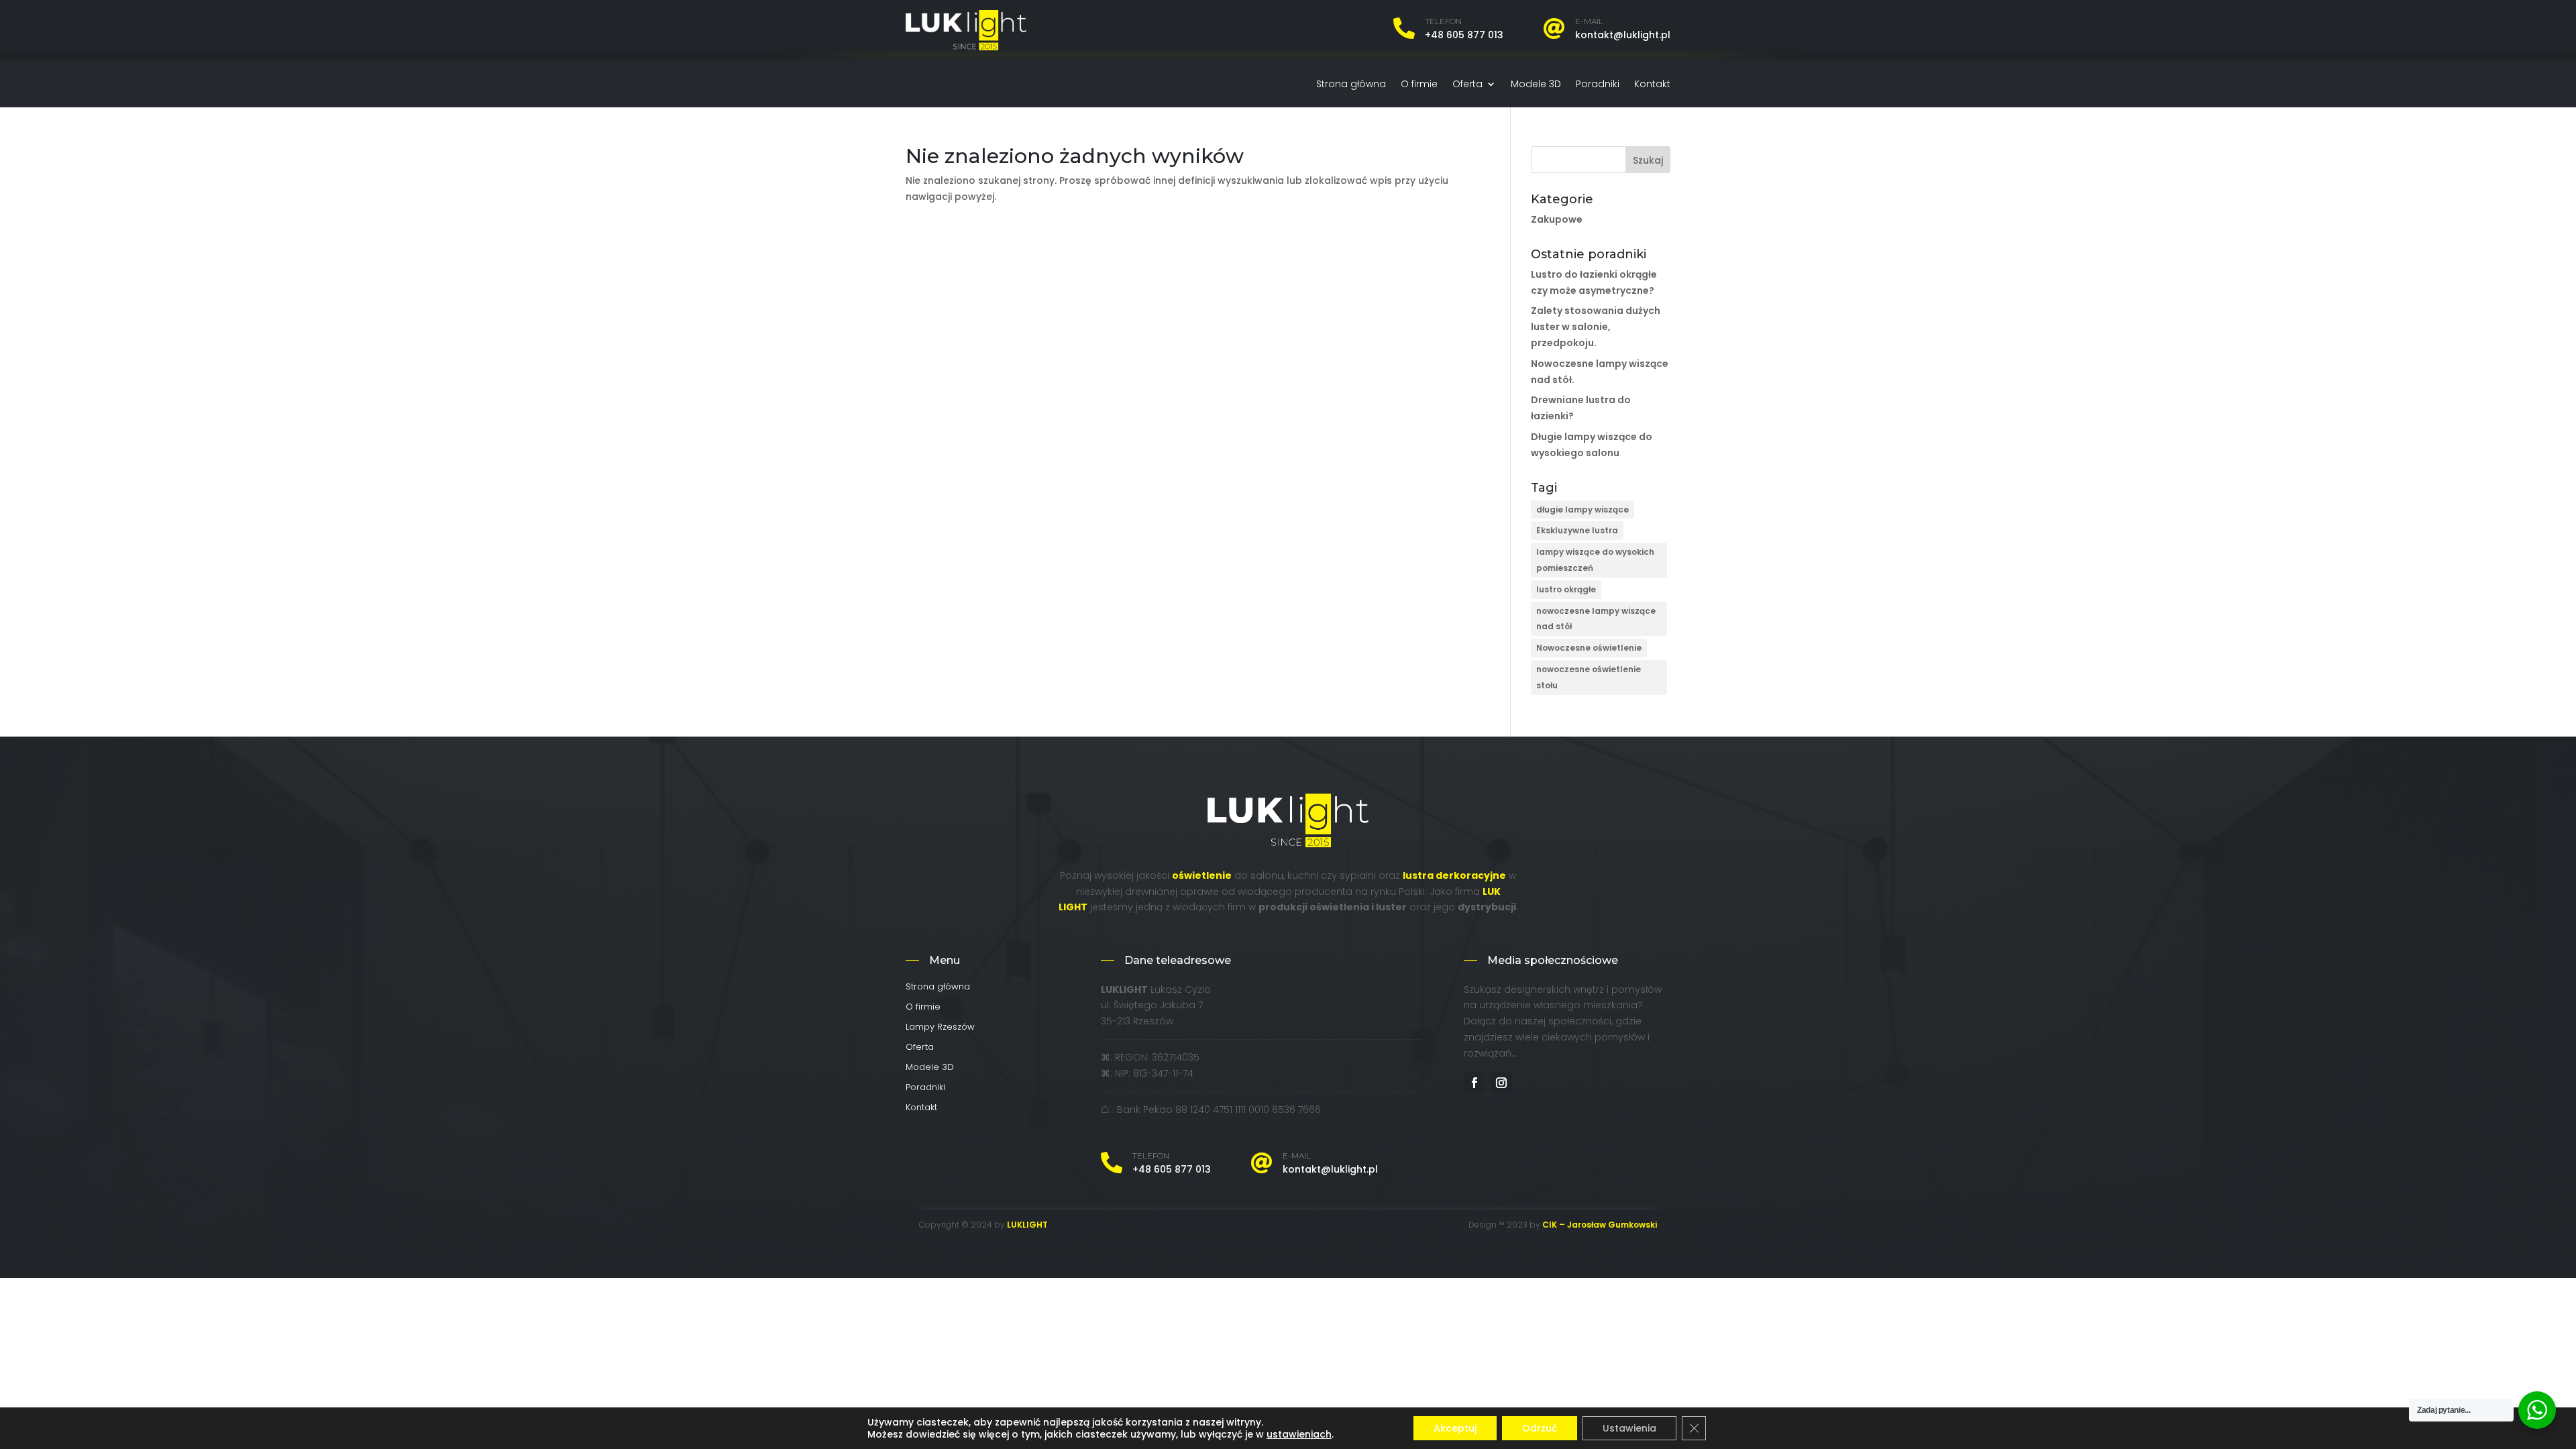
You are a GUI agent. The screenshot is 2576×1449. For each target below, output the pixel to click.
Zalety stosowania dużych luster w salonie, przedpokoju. (1596, 327)
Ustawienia (1629, 1428)
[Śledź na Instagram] (1501, 1083)
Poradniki (1598, 85)
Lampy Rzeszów (940, 1028)
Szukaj (1648, 160)
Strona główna (1351, 85)
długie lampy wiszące (1582, 509)
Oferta (1467, 85)
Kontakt (1652, 85)
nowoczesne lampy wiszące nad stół (1596, 619)
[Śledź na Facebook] (1474, 1083)
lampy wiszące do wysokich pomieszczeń (1595, 560)
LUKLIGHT (1027, 1225)
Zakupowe (1557, 219)
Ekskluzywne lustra (1577, 530)
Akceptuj (1455, 1428)
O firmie (1419, 85)
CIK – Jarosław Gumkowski (1600, 1225)
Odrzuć (1540, 1428)
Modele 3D (1536, 85)
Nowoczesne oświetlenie (1589, 648)
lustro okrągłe (1566, 589)
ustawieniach (1299, 1434)
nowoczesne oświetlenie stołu (1589, 677)
